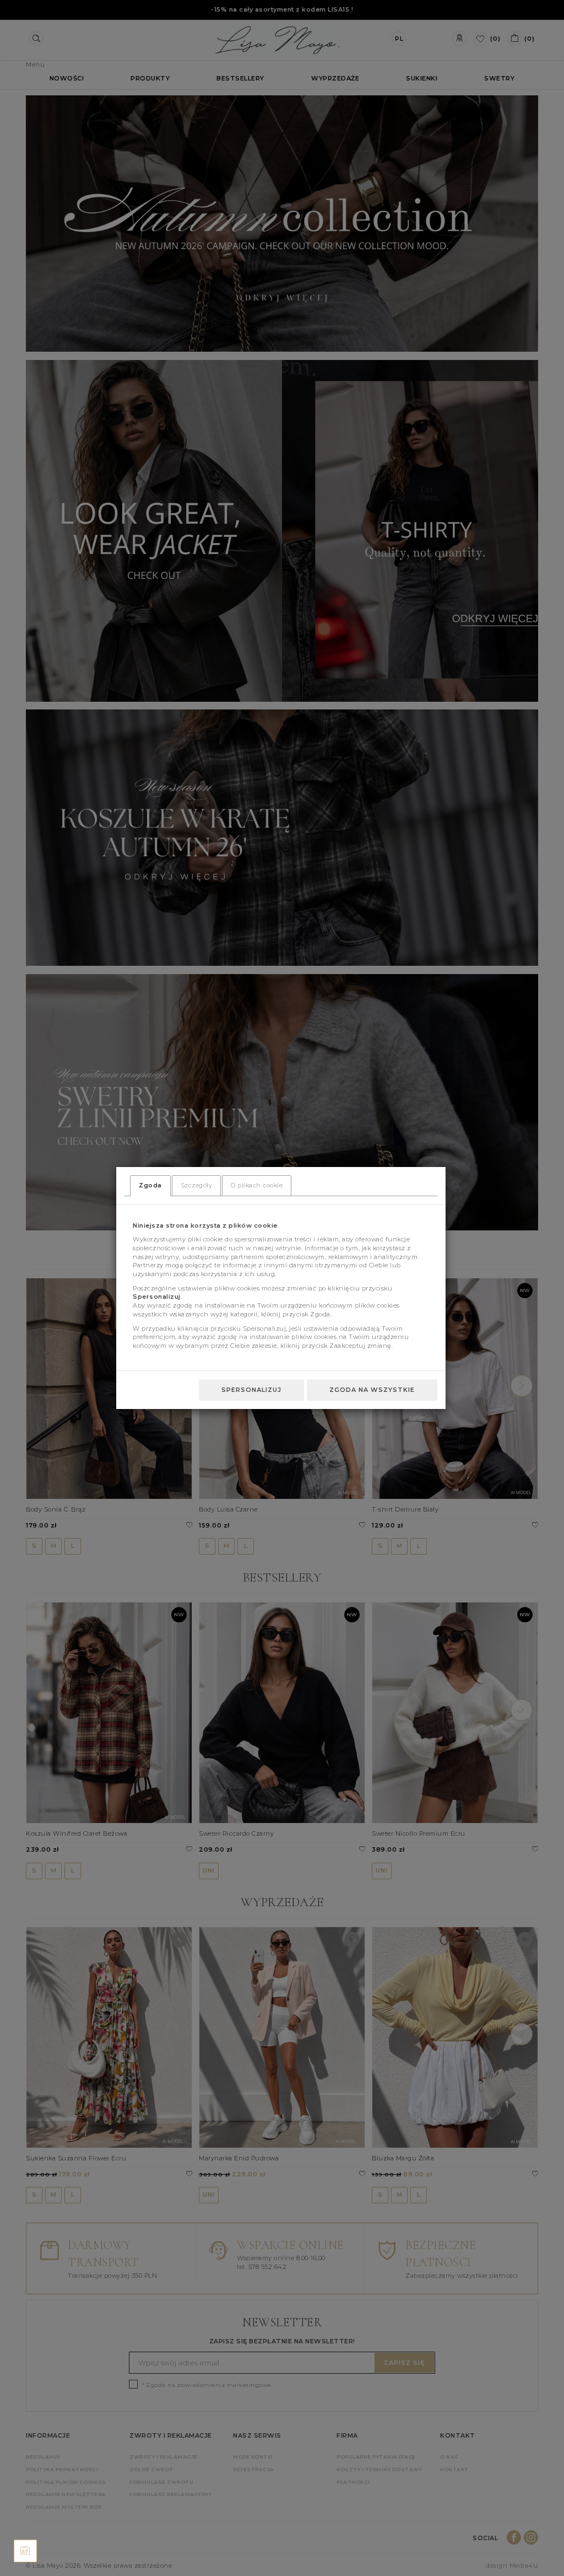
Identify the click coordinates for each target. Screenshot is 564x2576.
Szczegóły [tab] (197, 1185)
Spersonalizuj (251, 1390)
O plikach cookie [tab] (257, 1185)
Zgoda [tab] (150, 1185)
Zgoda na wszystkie (372, 1390)
